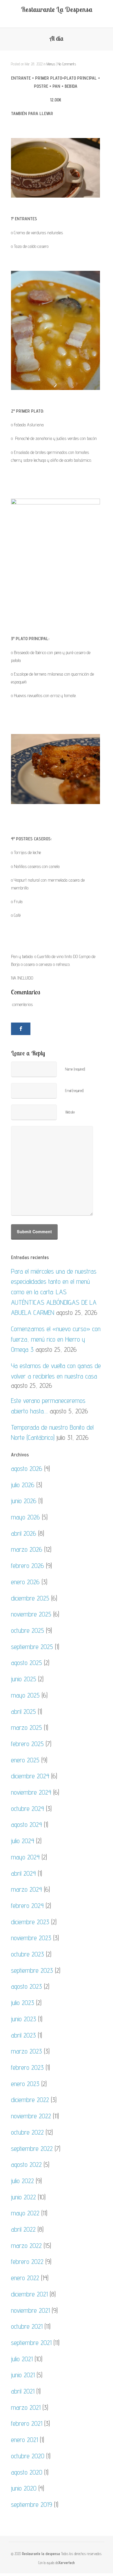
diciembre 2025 (30, 1598)
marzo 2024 (27, 1889)
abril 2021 (23, 2391)
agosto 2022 (26, 2164)
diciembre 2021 (29, 2294)
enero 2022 (25, 2278)
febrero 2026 (28, 1566)
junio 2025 (24, 1679)
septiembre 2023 (32, 1970)
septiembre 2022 (32, 2148)
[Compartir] (21, 1029)
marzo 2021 (26, 2407)
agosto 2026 (27, 1468)
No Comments (67, 64)
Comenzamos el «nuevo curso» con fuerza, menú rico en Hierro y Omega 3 (56, 1339)
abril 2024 (23, 1873)
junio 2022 (23, 2197)
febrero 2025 (27, 1744)
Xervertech (66, 2563)
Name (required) (75, 1069)
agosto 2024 (27, 1824)
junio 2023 (24, 2019)
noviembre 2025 (31, 1614)
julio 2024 (23, 1841)
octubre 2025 (28, 1630)
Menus (51, 64)
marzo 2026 (27, 1549)
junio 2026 (24, 1501)
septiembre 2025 (32, 1647)
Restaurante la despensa (41, 2554)
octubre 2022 (27, 2132)
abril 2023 (23, 2035)
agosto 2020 (27, 2472)
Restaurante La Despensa (57, 9)
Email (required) (74, 1091)
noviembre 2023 (31, 1938)
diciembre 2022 (30, 2100)
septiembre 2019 (32, 2504)
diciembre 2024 (30, 1776)
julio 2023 (23, 2003)
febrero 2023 (27, 2067)
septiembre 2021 (31, 2343)
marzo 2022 (26, 2245)
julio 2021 (22, 2359)
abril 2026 (24, 1533)
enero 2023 (25, 2084)
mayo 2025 (25, 1695)
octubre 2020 (28, 2456)
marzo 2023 (27, 2051)
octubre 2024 (28, 1808)
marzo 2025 (27, 1727)
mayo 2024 (25, 1857)
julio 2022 (22, 2181)
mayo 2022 (25, 2213)
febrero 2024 (27, 1905)
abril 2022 (23, 2229)
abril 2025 (23, 1711)
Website (70, 1112)
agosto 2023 (27, 1986)
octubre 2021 (27, 2326)
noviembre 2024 (31, 1792)
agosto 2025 (27, 1663)
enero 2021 (24, 2440)
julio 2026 (23, 1485)
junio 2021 (23, 2375)
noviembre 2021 (30, 2310)
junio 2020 (24, 2488)
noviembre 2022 (31, 2116)
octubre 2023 (28, 1954)
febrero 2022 (27, 2261)
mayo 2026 (25, 1517)
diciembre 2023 (30, 1922)
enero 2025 (25, 1760)
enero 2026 (25, 1582)
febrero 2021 (27, 2423)
